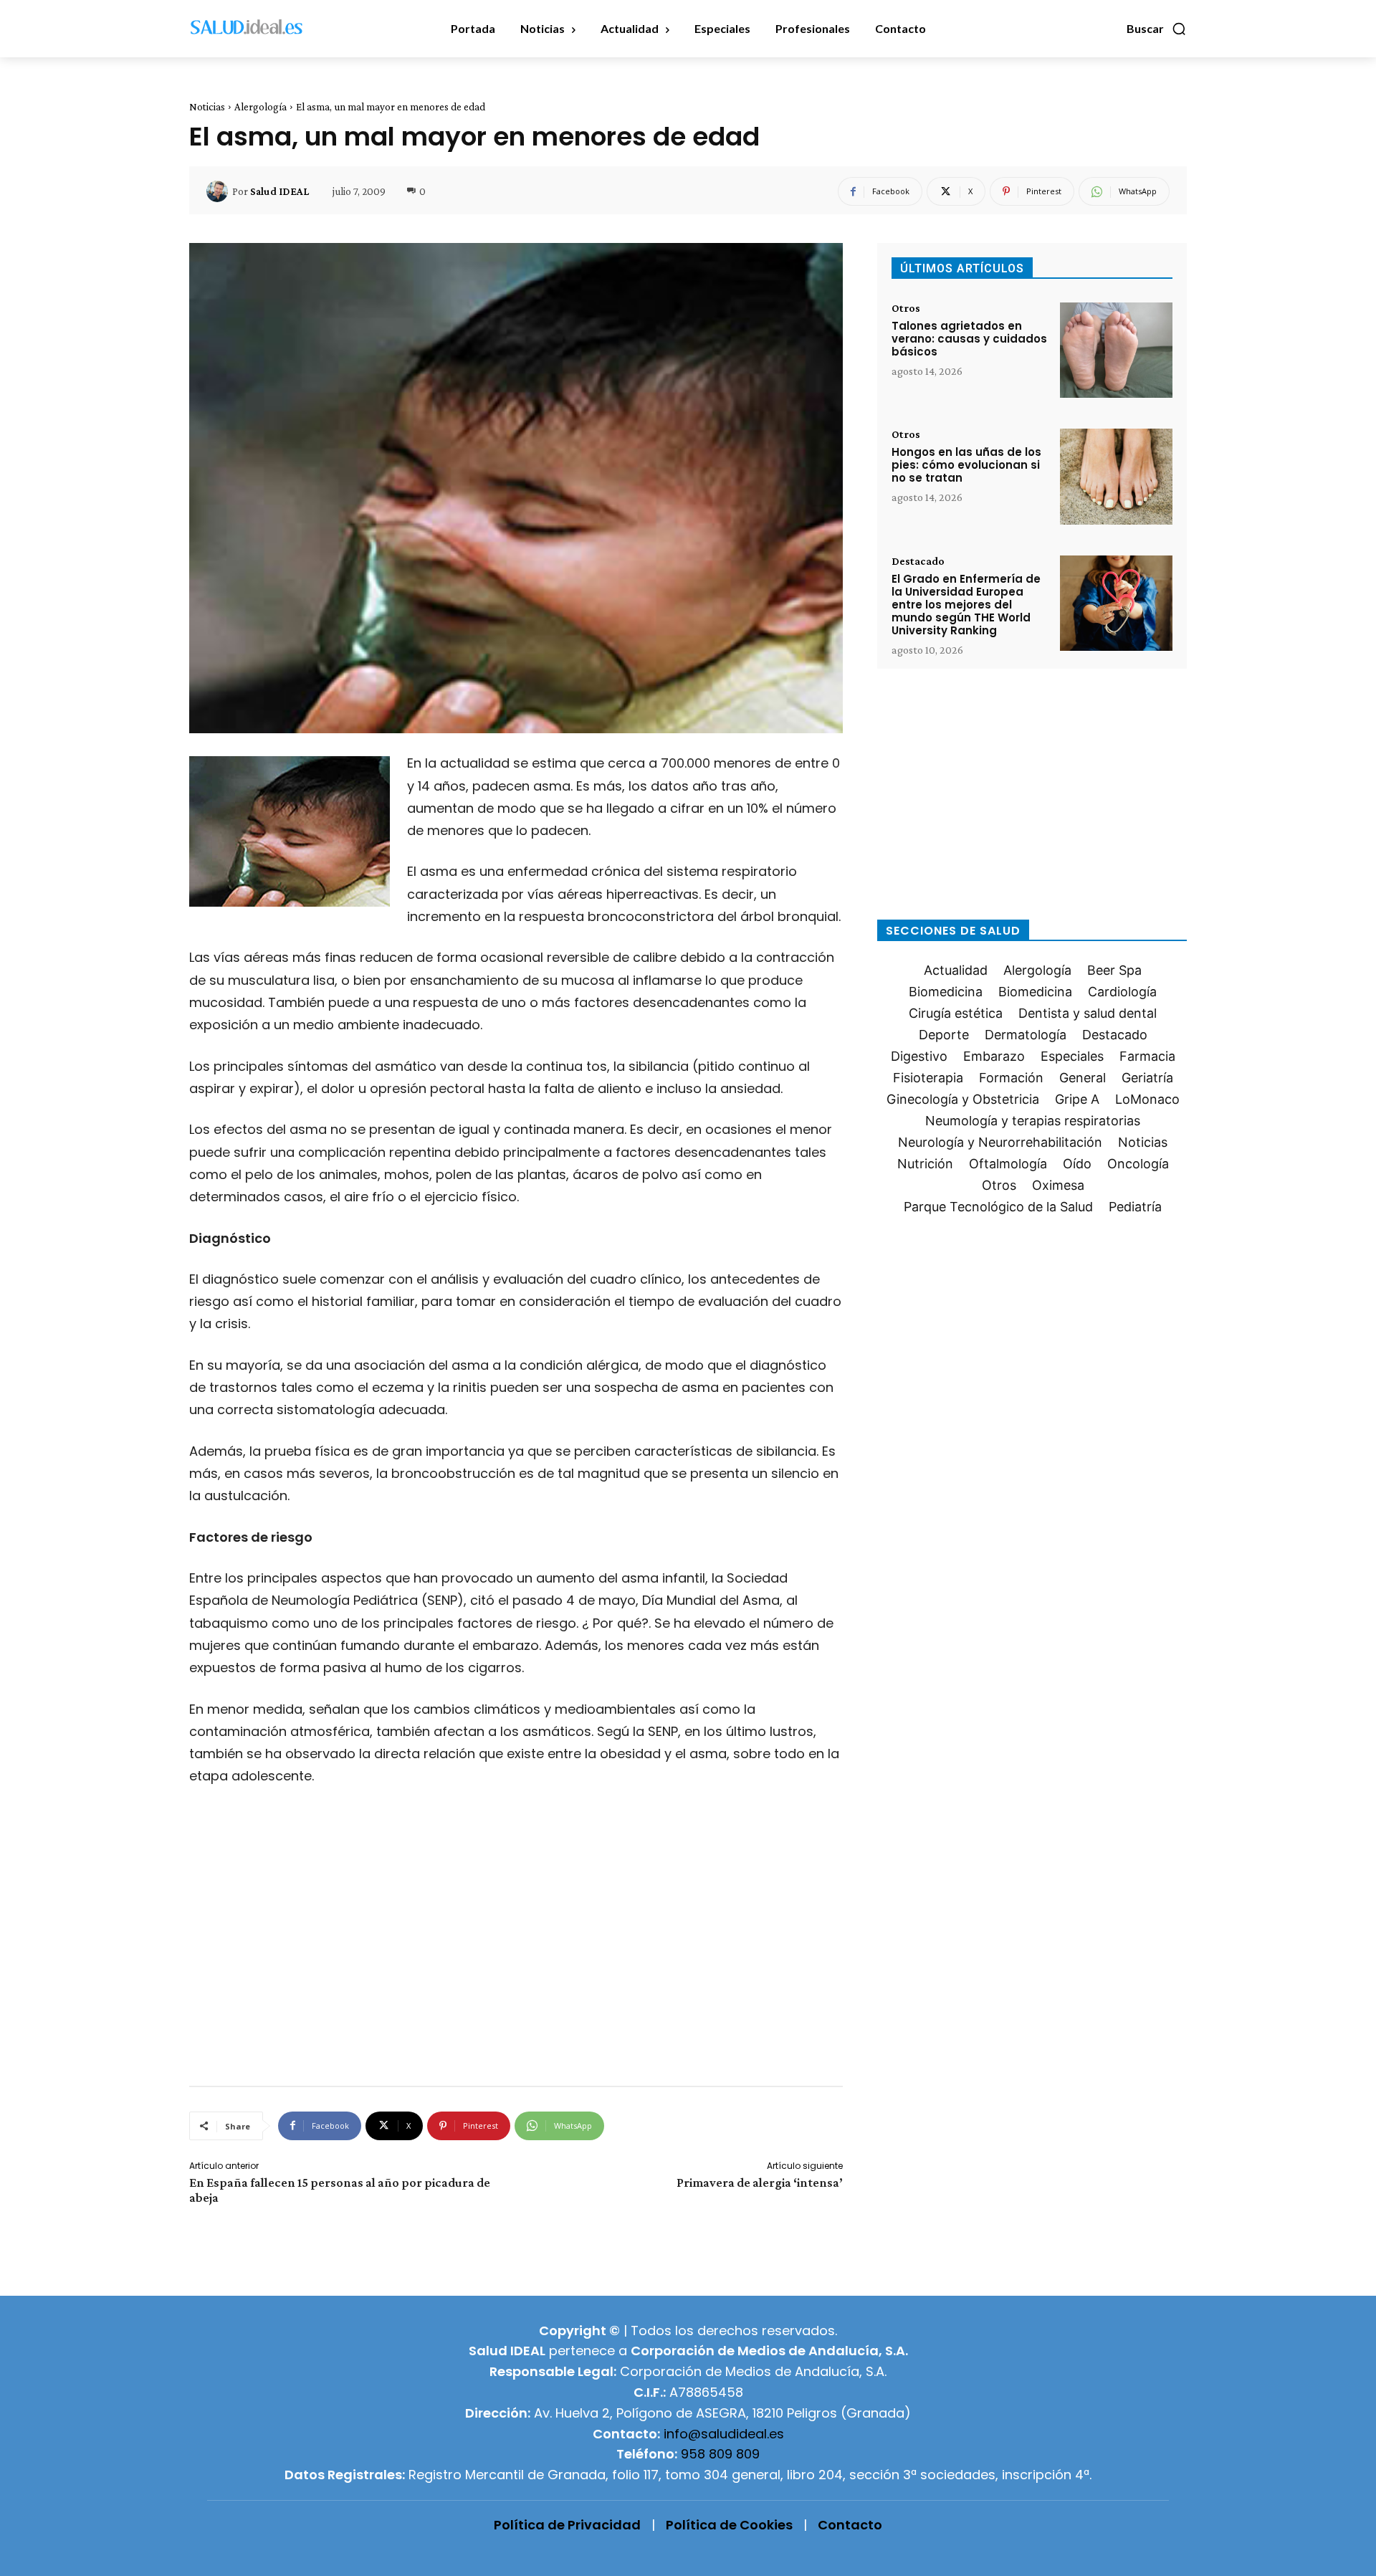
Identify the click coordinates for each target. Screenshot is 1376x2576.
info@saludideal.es (724, 2434)
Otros (906, 308)
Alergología (261, 107)
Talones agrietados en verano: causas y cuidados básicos (969, 339)
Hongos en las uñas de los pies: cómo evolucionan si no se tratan (966, 465)
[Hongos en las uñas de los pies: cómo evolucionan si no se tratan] (1116, 476)
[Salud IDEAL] (219, 191)
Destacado (918, 561)
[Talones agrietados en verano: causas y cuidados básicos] (1116, 350)
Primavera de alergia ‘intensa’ (760, 2183)
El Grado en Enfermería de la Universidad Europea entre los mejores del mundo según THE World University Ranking (966, 605)
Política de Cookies (729, 2525)
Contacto (850, 2525)
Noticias (207, 107)
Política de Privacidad (567, 2525)
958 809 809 (720, 2454)
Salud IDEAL (279, 191)
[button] (1157, 29)
